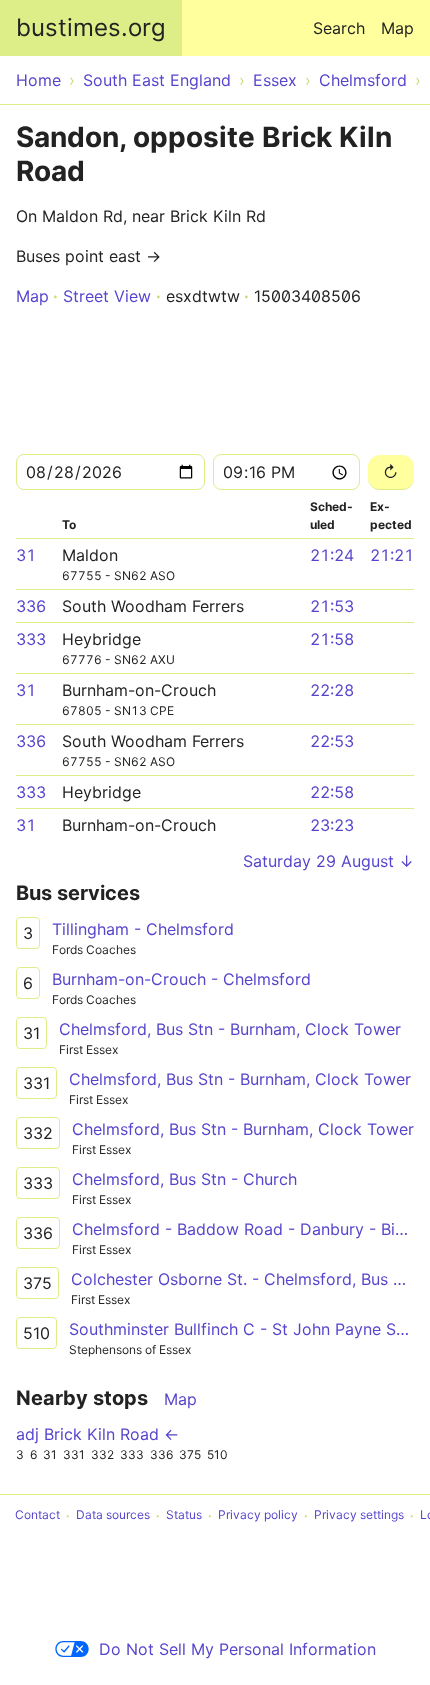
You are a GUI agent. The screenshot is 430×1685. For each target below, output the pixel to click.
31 (26, 555)
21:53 (332, 606)
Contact (37, 1515)
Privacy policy (258, 1515)
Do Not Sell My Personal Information (237, 1649)
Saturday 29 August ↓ (328, 861)
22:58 (332, 792)
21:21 (392, 555)
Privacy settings (359, 1515)
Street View (107, 296)
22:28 (332, 690)
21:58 (332, 639)
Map (397, 28)
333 (31, 639)
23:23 (332, 825)
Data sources (113, 1515)
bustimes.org (91, 27)
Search (339, 28)
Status (184, 1515)
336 (31, 606)
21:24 (332, 555)
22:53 (332, 741)
